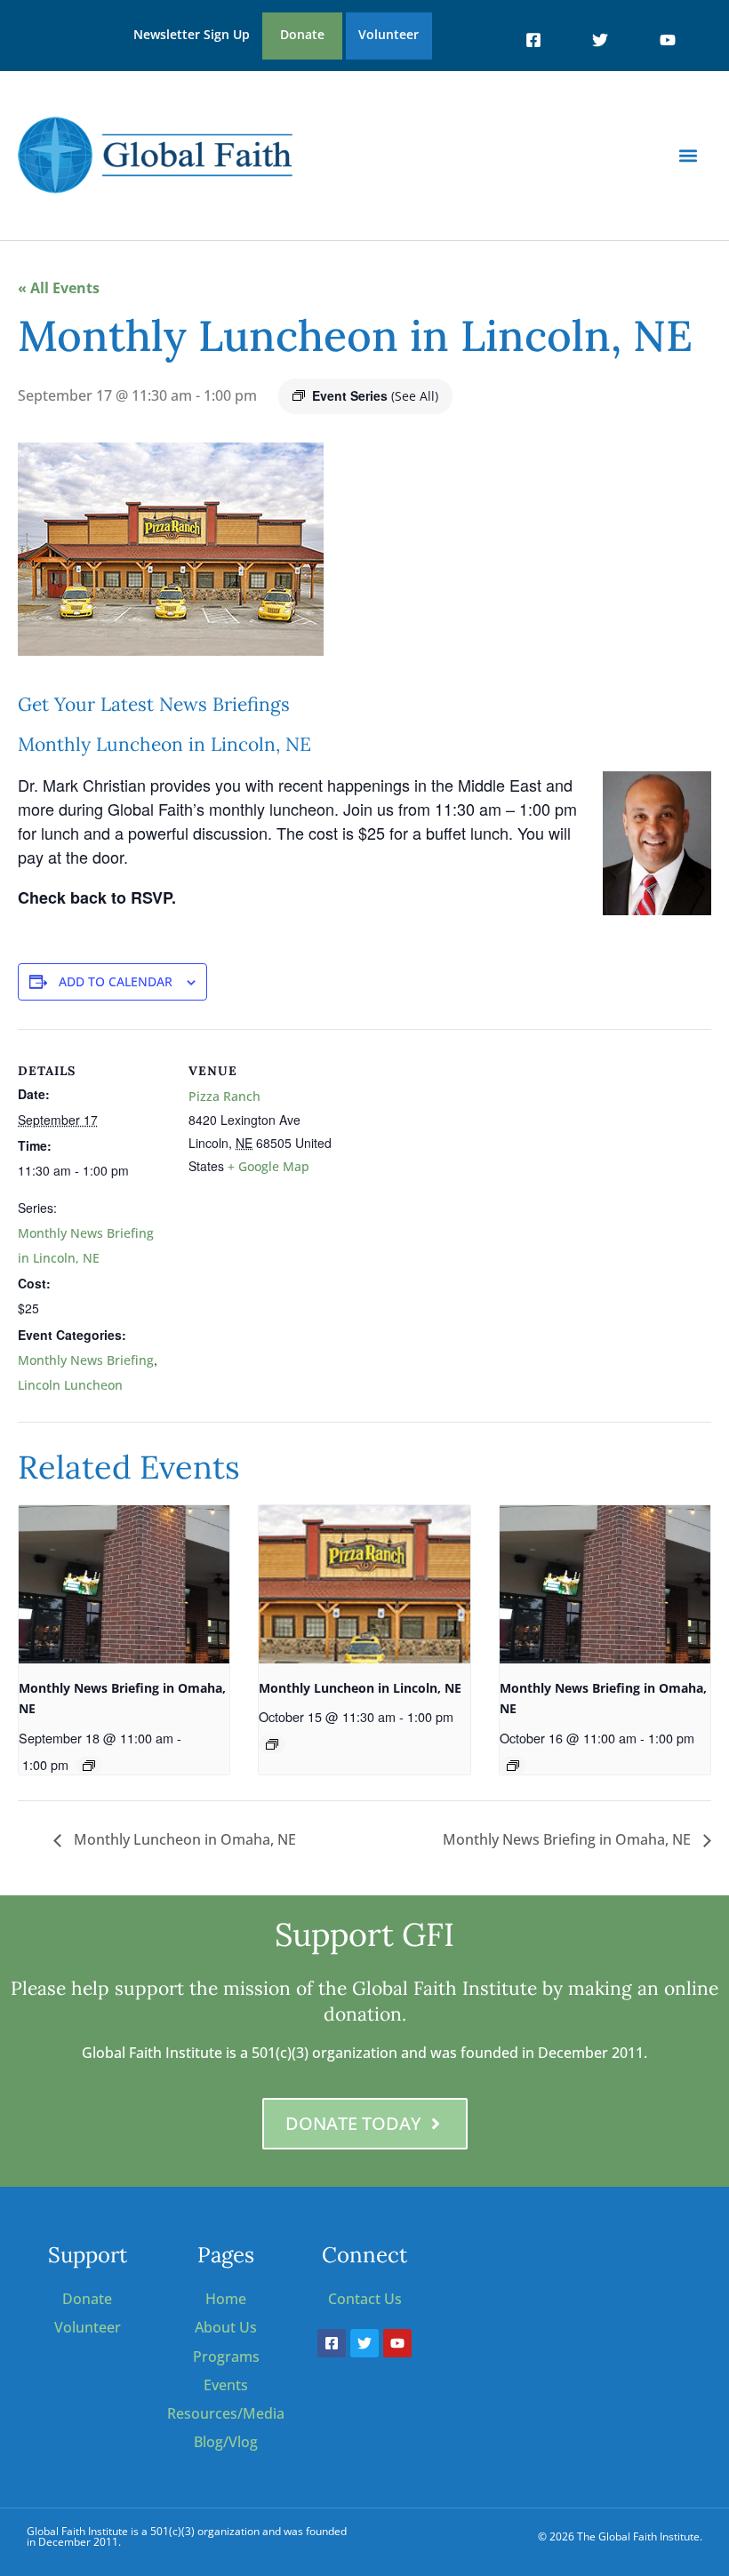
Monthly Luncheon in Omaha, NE (183, 1839)
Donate (302, 34)
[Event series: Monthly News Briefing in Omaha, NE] (89, 1766)
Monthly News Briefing (86, 1360)
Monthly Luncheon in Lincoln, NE (360, 1688)
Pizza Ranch (224, 1096)
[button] (688, 155)
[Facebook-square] (533, 40)
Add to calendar (116, 981)
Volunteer (389, 34)
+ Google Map (268, 1166)
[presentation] (124, 1584)
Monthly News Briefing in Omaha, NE (569, 1839)
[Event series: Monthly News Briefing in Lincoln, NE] (272, 1744)
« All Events (59, 288)
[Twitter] (600, 40)
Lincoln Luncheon (70, 1385)
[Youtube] (667, 40)
